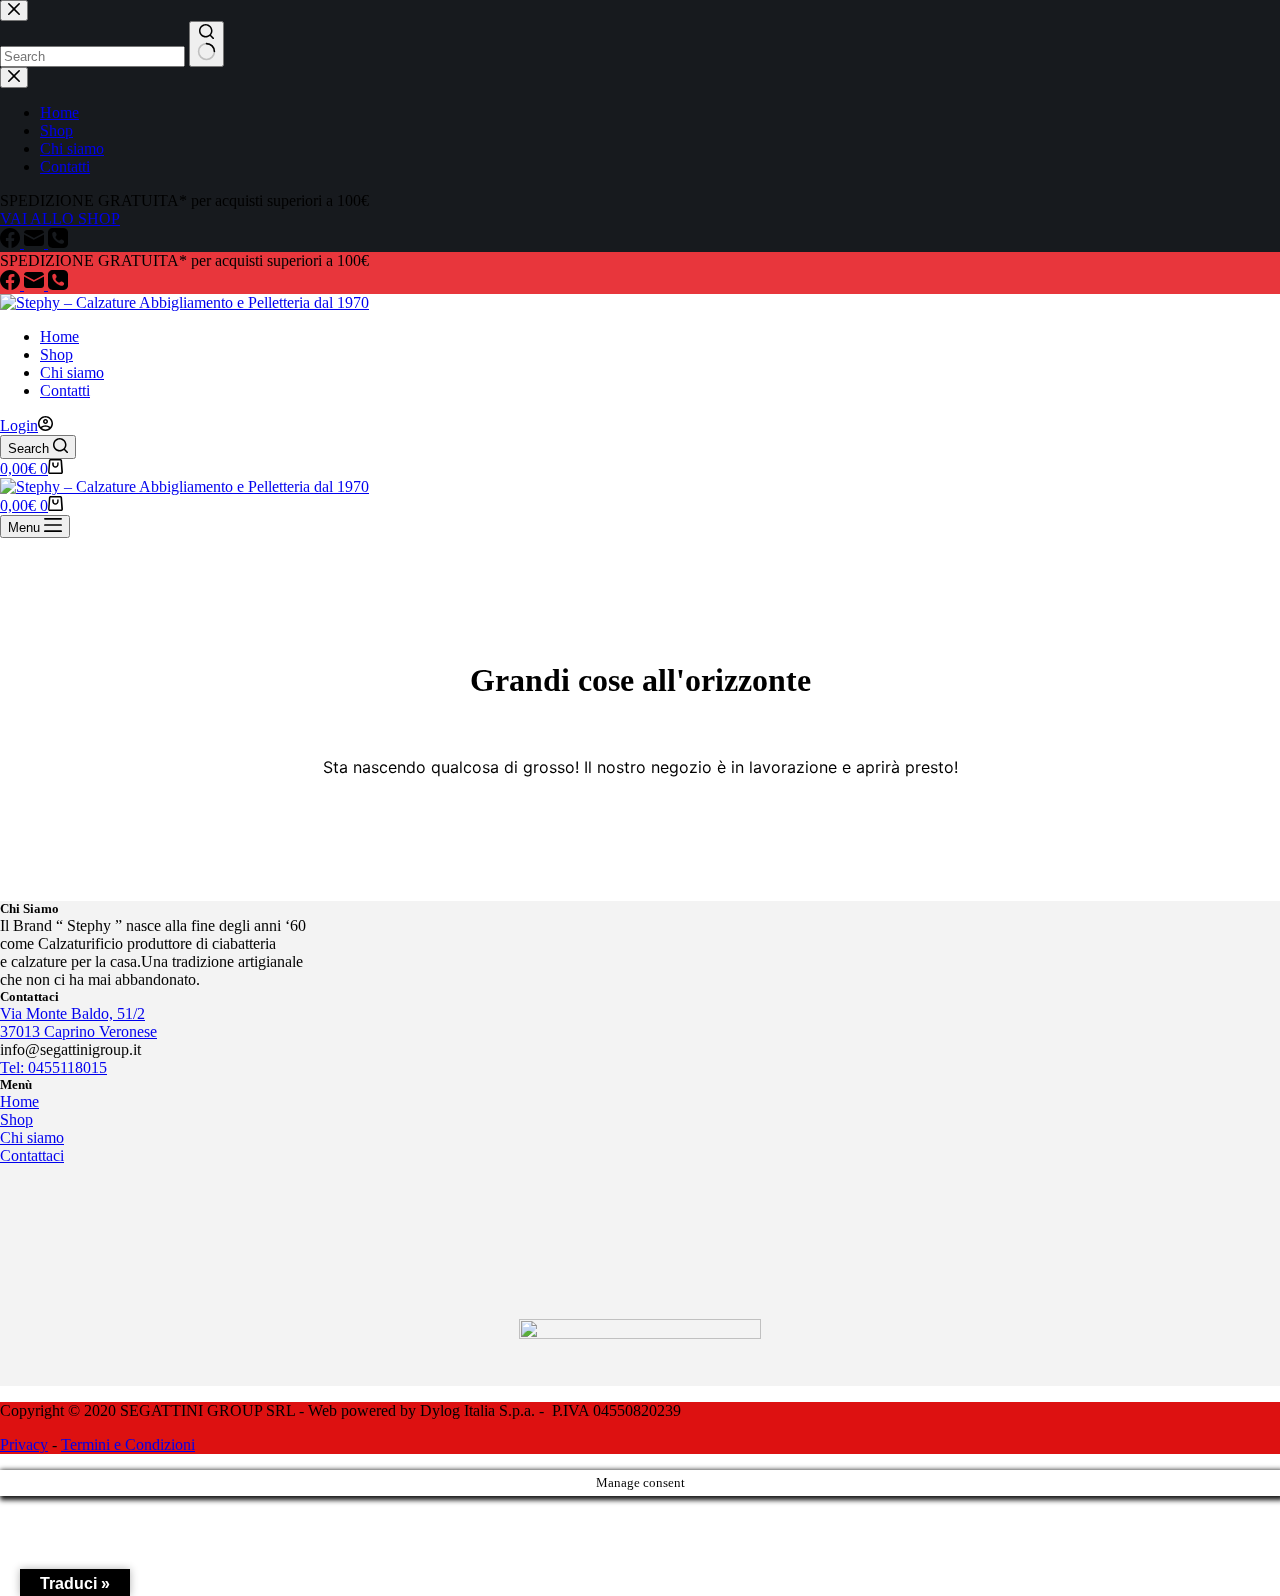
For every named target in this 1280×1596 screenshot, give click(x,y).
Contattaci (32, 1155)
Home (59, 336)
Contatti (65, 390)
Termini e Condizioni (128, 1444)
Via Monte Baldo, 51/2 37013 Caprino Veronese (78, 1022)
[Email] (36, 284)
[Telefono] (58, 284)
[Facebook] (12, 284)
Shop (56, 354)
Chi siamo (72, 372)
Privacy (24, 1444)
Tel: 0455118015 (53, 1067)
